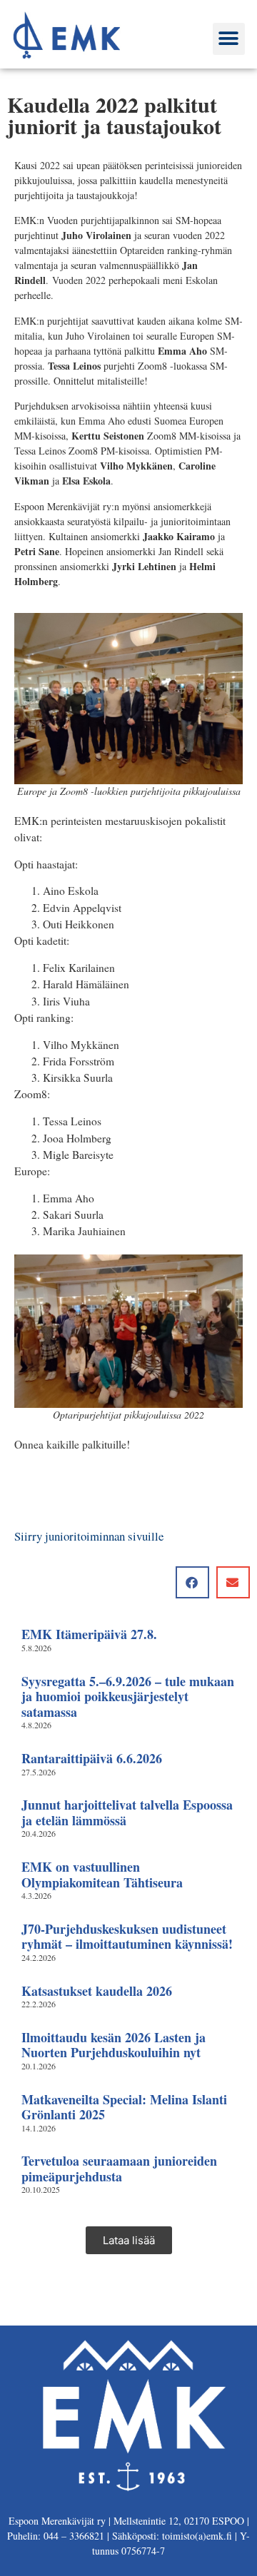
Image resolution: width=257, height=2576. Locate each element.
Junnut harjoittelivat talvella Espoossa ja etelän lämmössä (127, 1812)
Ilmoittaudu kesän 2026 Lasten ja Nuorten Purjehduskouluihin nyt (114, 2045)
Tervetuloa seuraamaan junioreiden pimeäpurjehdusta (119, 2169)
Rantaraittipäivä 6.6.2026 (92, 1758)
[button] (229, 39)
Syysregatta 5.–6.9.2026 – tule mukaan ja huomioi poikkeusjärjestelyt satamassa (128, 1697)
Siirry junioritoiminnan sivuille (89, 1536)
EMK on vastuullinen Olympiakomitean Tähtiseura (102, 1875)
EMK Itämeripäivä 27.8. (89, 1634)
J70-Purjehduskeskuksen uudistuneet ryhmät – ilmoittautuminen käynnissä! (127, 1937)
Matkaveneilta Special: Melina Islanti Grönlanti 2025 (124, 2107)
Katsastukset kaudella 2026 (97, 1991)
